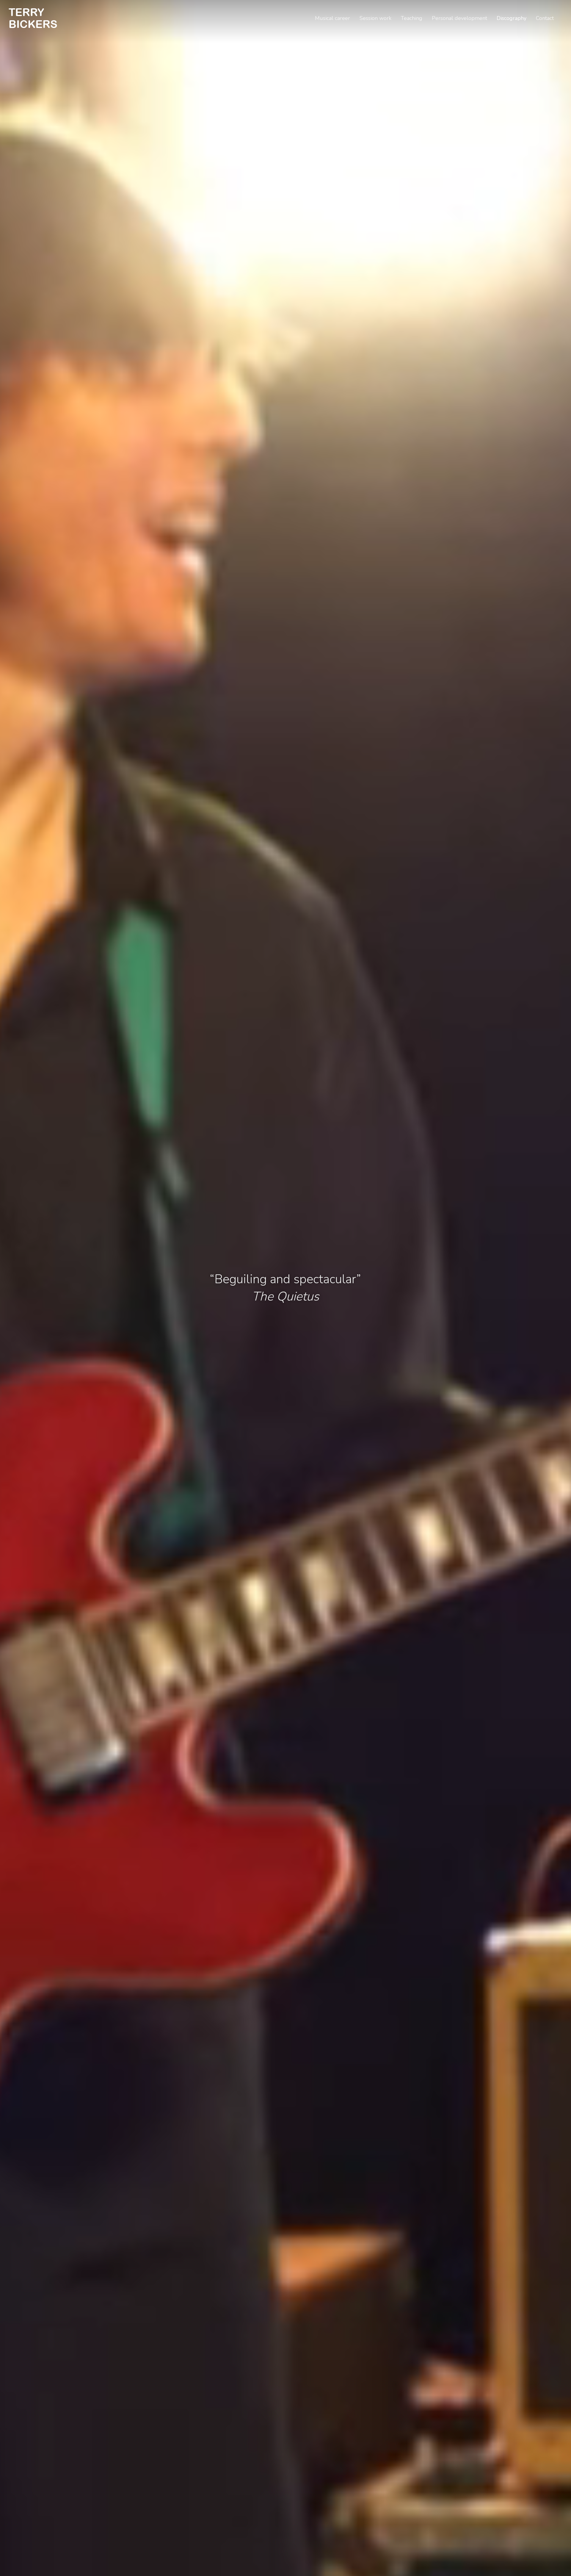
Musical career (332, 18)
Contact (545, 18)
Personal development (459, 18)
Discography (512, 18)
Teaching (412, 18)
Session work (375, 18)
